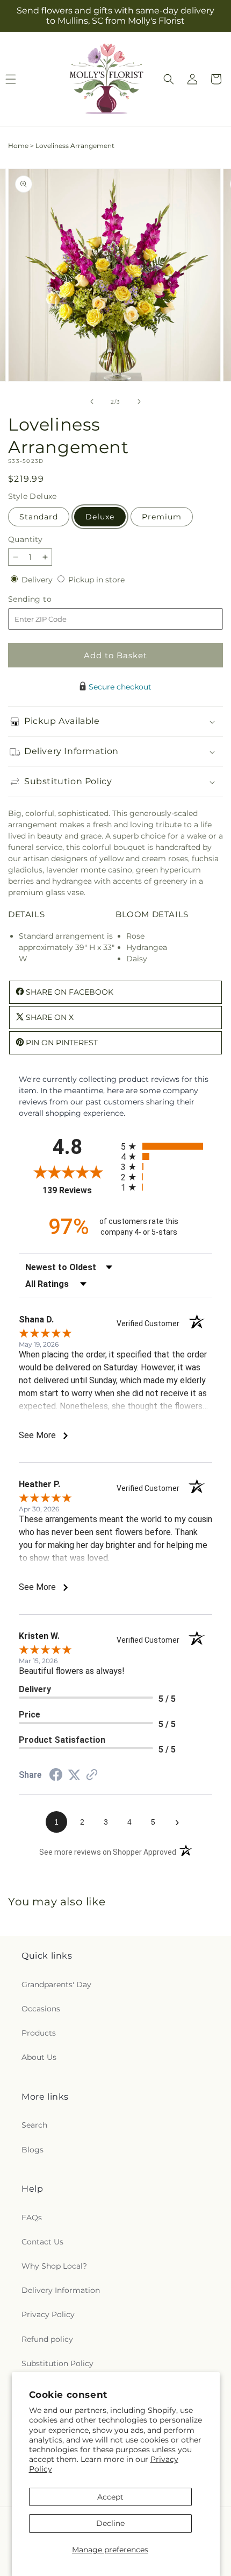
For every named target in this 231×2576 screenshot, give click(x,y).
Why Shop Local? (54, 2266)
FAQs (32, 2218)
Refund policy (47, 2339)
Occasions (41, 2009)
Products (39, 2033)
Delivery (38, 580)
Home (18, 146)
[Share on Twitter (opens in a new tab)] (74, 1775)
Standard (39, 517)
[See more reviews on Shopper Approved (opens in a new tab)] (92, 1776)
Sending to (46, 599)
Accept (110, 2497)
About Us (39, 2057)
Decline (110, 2523)
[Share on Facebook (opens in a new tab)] (56, 1776)
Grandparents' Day (56, 1984)
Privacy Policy (48, 2314)
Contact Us (42, 2242)
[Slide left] (92, 402)
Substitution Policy (57, 2363)
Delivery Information (61, 2290)
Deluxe (100, 517)
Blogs (33, 2150)
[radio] (167, 1146)
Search (34, 2125)
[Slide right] (139, 402)
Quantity (25, 539)
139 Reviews (79, 1190)
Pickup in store (96, 580)
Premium (162, 517)
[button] (169, 79)
